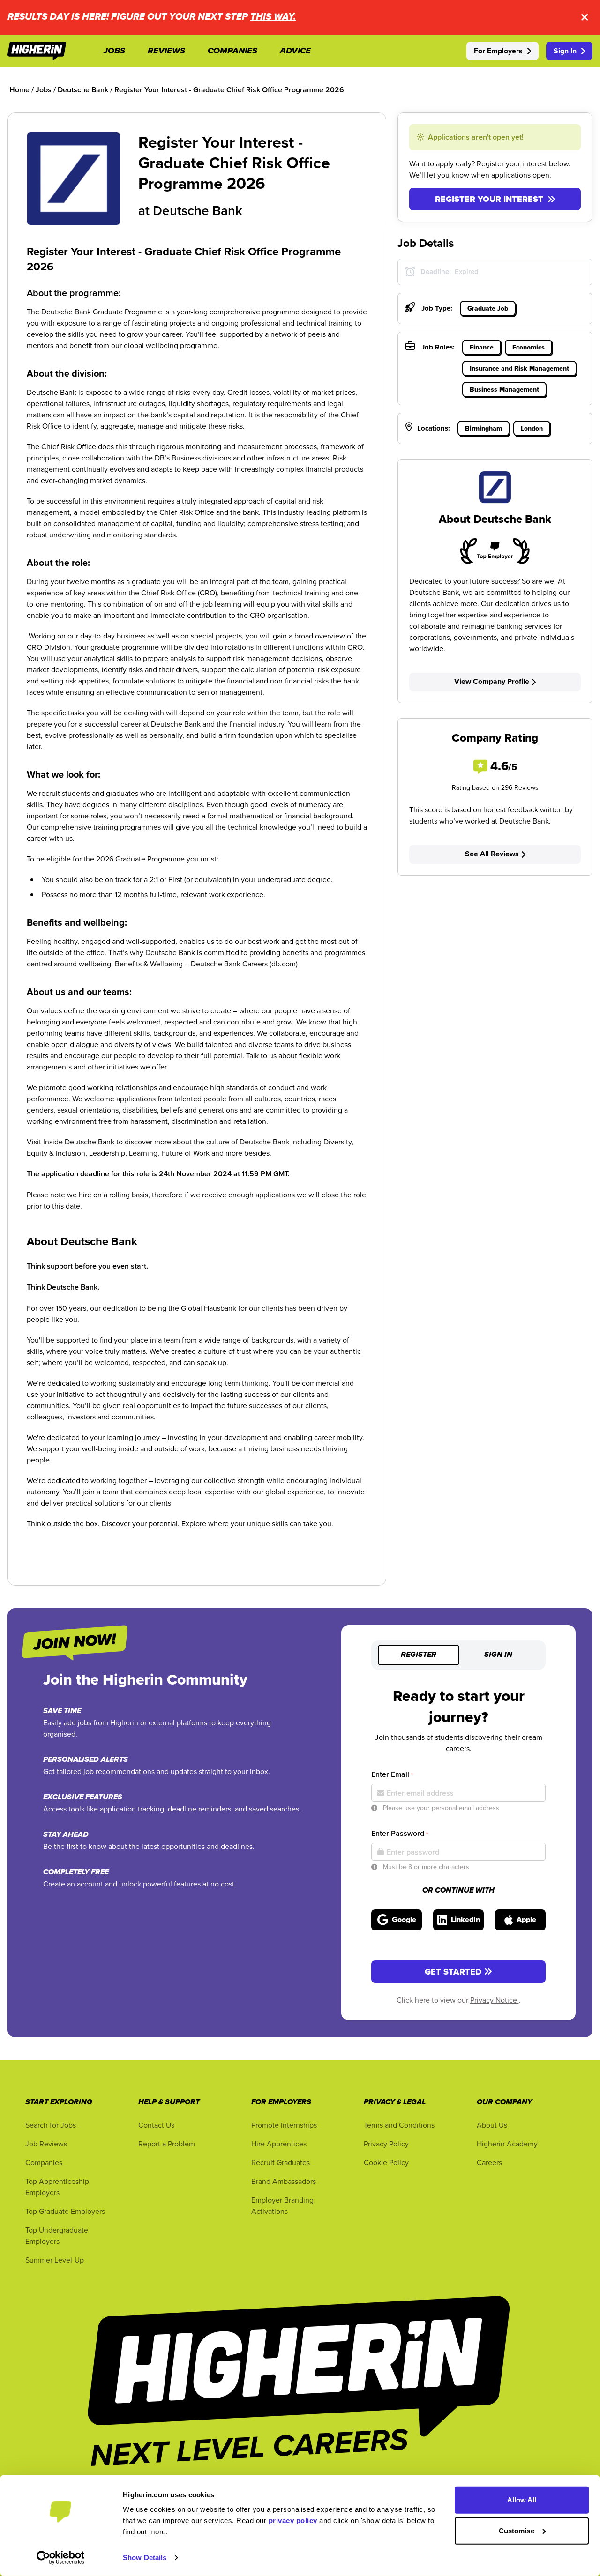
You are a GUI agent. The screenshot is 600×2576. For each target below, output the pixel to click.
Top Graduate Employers (65, 2211)
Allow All (522, 2500)
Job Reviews (46, 2144)
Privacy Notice (495, 2000)
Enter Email (392, 1774)
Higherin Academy (507, 2144)
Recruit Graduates (281, 2162)
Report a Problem (167, 2144)
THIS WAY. (273, 17)
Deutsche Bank (198, 210)
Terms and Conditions (399, 2125)
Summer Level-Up (55, 2260)
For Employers (498, 51)
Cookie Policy (386, 2162)
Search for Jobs (51, 2125)
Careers (489, 2162)
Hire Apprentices (279, 2144)
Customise (517, 2530)
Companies (44, 2162)
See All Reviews (492, 854)
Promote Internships (284, 2125)
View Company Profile (492, 681)
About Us (492, 2125)
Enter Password (400, 1833)
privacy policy (293, 2520)
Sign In (565, 51)
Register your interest (489, 199)
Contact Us (156, 2125)
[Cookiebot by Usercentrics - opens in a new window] (61, 2558)
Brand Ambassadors (284, 2181)
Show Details (145, 2557)
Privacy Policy (386, 2144)
